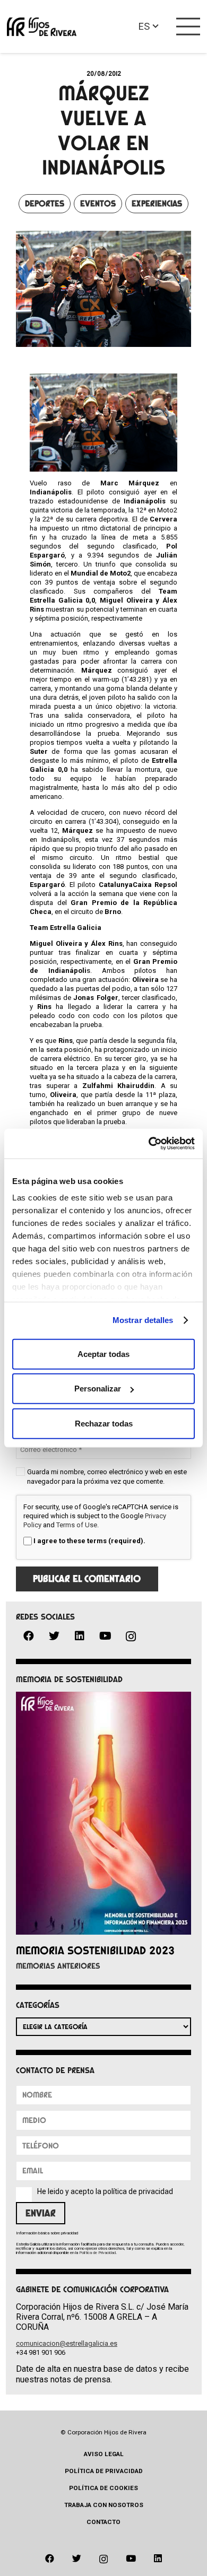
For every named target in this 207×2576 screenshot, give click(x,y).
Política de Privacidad (97, 2253)
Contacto (103, 2522)
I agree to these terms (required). (89, 1541)
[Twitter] (54, 1636)
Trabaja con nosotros (104, 2505)
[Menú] (188, 27)
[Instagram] (131, 1637)
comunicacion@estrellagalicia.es (67, 2343)
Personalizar (98, 1389)
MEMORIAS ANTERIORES (58, 1966)
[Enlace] (42, 27)
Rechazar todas (104, 1423)
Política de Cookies (103, 2488)
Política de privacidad (104, 2471)
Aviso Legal (104, 2454)
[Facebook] (29, 1636)
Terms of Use (77, 1525)
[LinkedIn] (80, 1636)
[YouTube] (105, 1636)
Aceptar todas (103, 1354)
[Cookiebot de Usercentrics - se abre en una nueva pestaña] (149, 1144)
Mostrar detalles (143, 1320)
